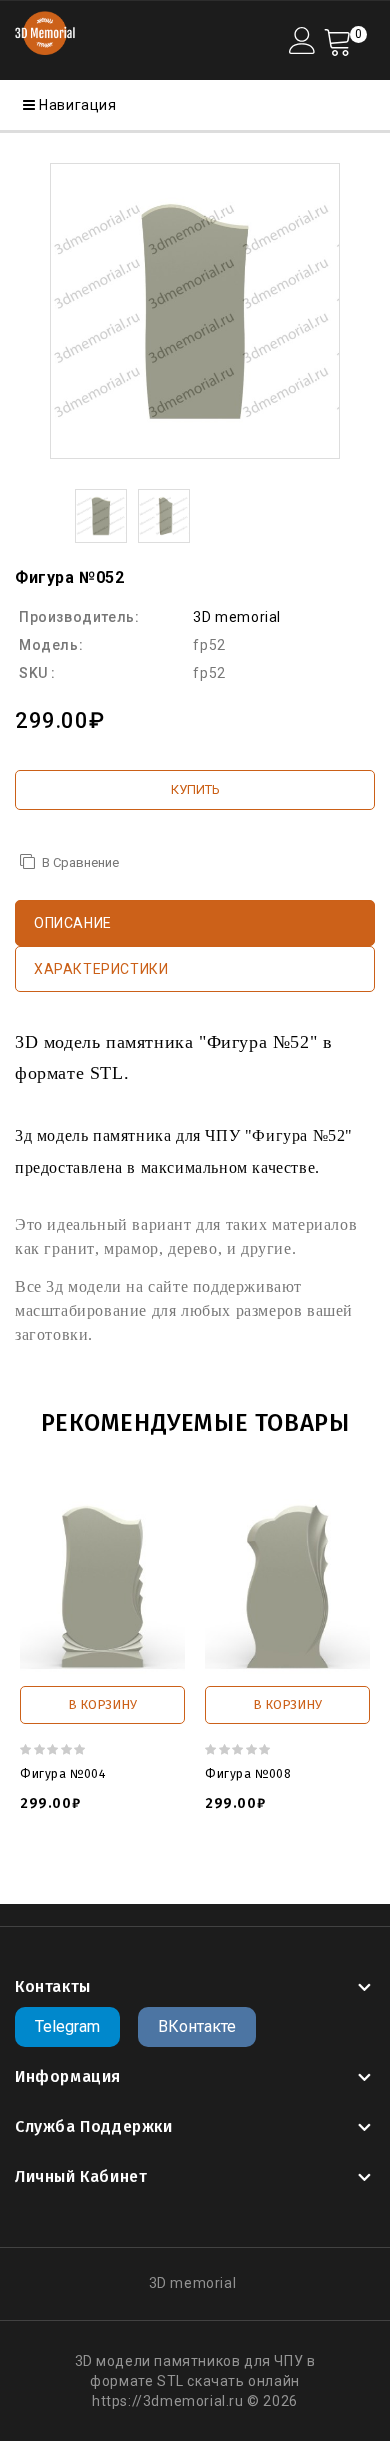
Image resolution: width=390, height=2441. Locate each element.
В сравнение (80, 862)
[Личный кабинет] (302, 40)
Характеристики (101, 969)
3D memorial (237, 617)
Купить (195, 789)
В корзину (102, 1704)
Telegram (67, 2026)
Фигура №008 (248, 1774)
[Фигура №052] (195, 311)
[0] (337, 40)
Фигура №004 (63, 1774)
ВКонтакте (197, 2026)
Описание (73, 923)
